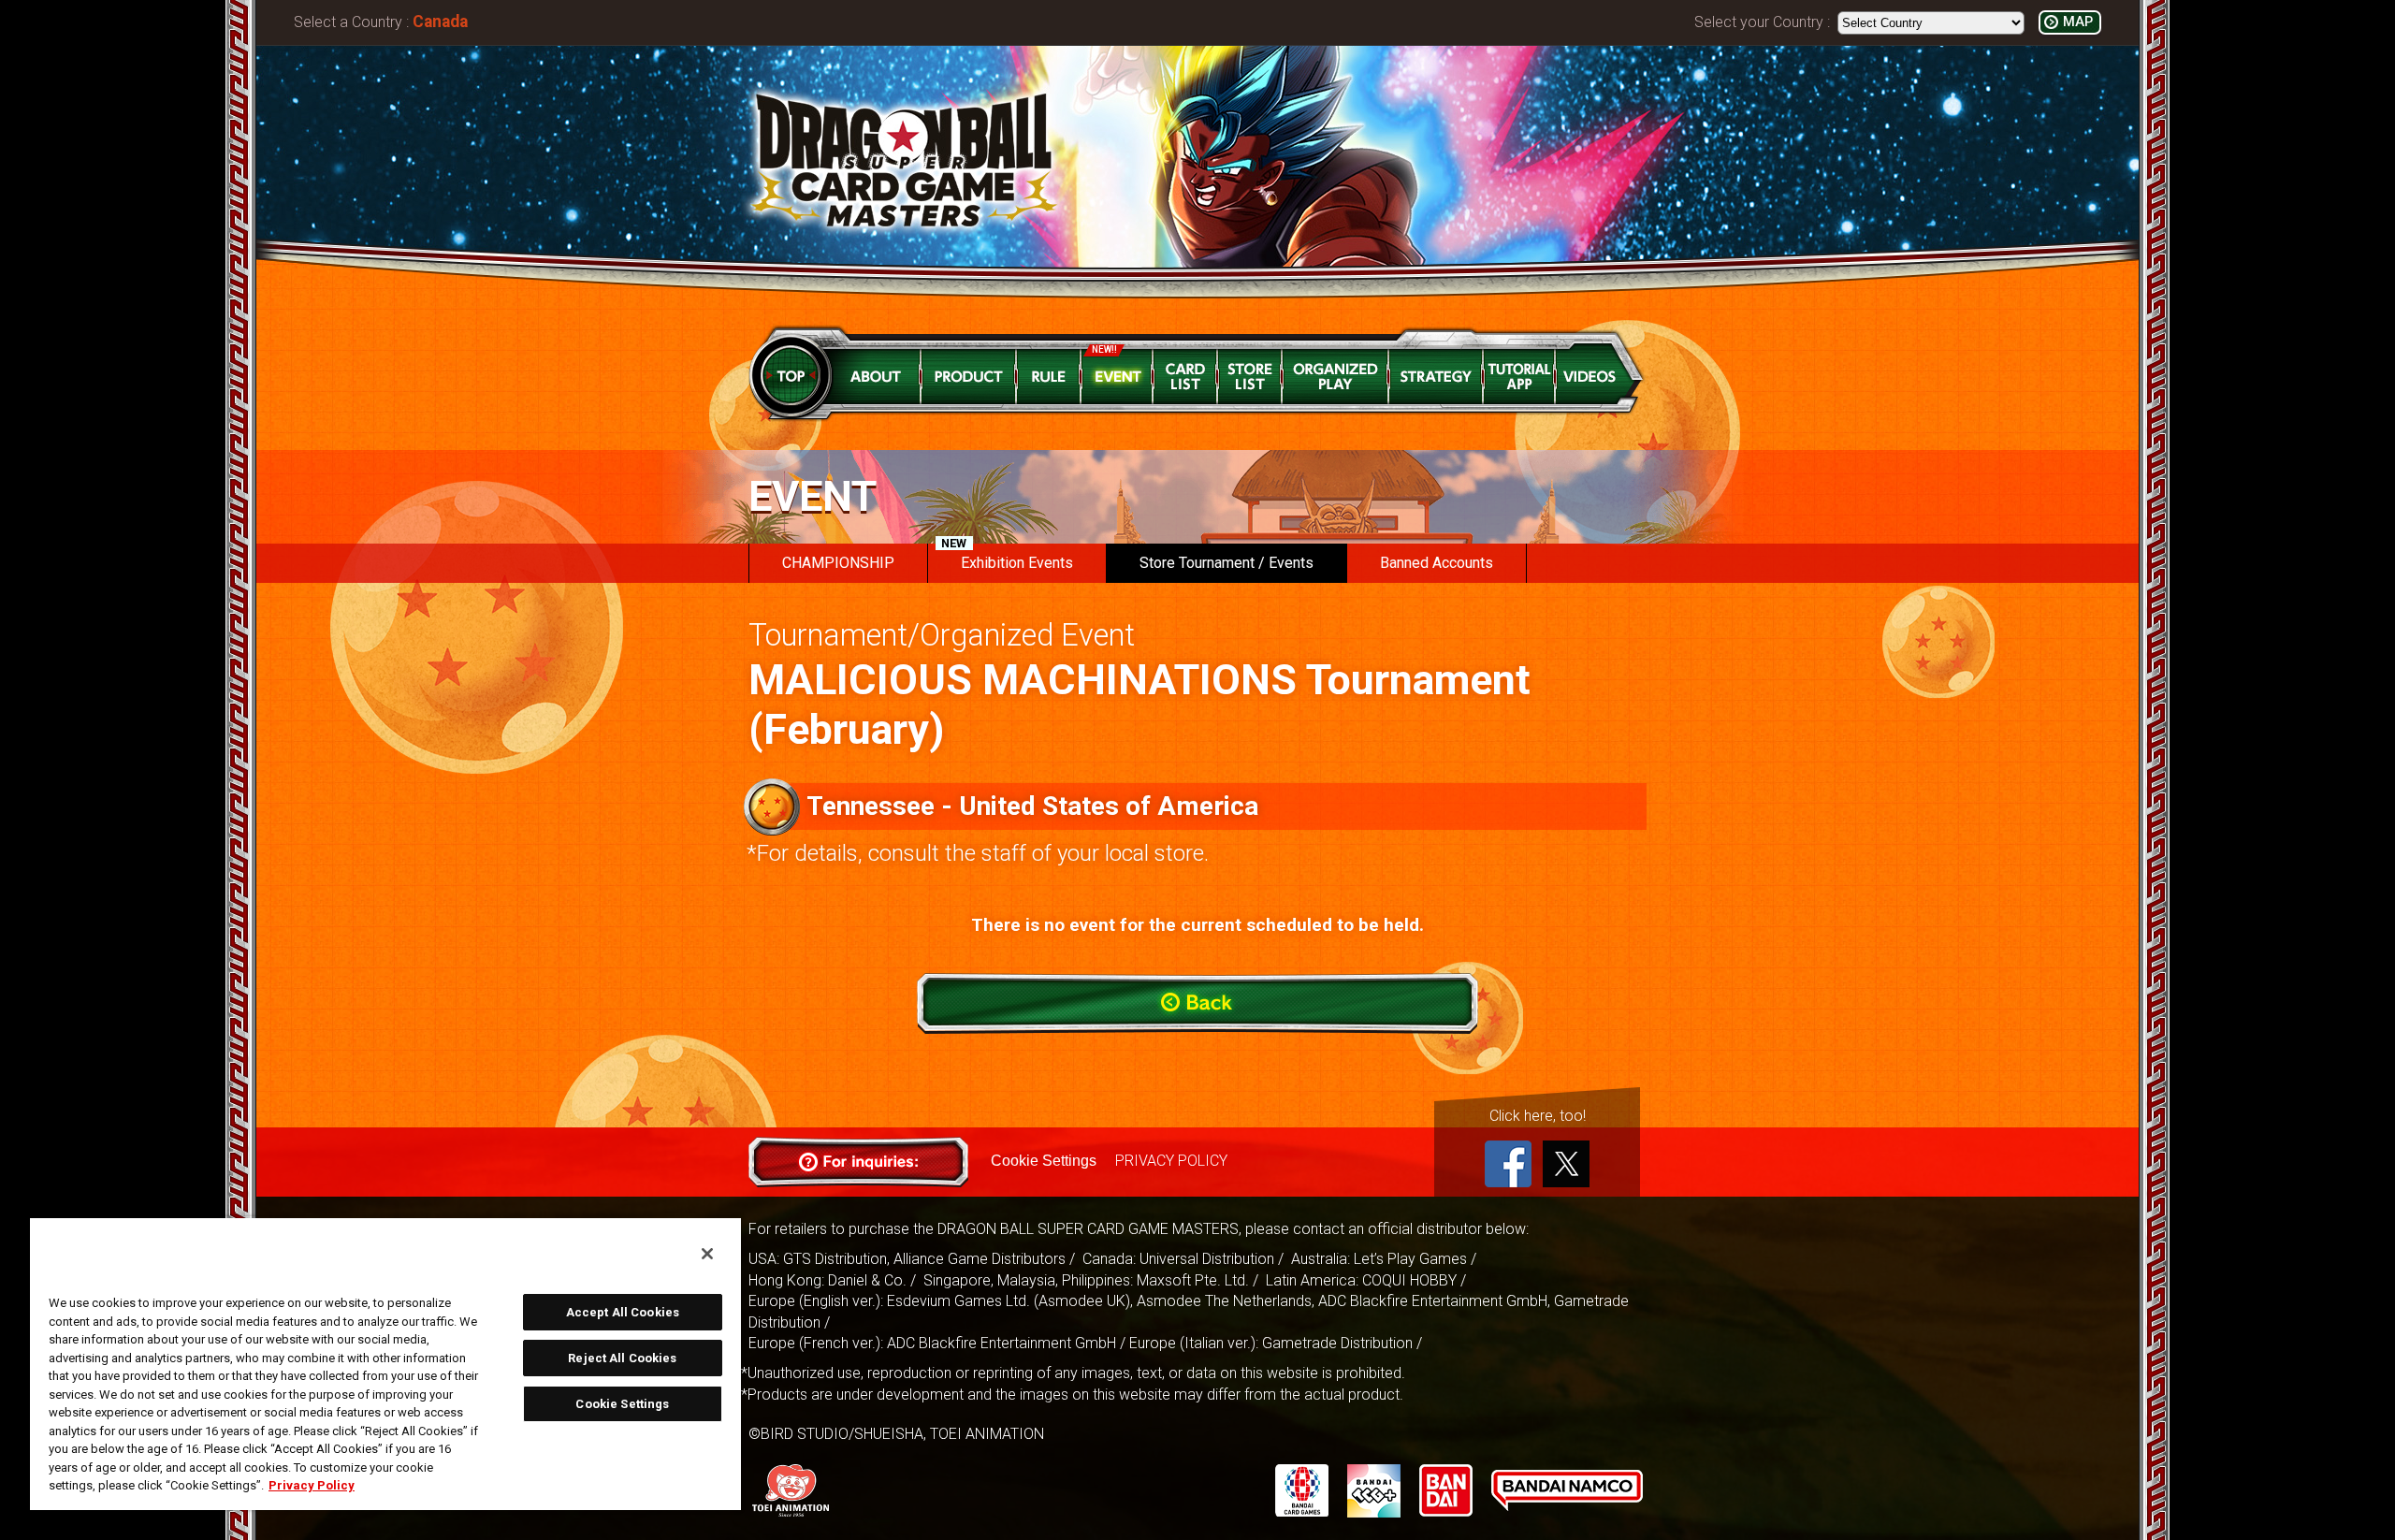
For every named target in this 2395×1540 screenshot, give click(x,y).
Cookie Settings (1044, 1161)
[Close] (707, 1254)
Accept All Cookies (623, 1312)
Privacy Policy (312, 1485)
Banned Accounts (1437, 563)
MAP (2078, 22)
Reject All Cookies (622, 1358)
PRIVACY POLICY (1171, 1161)
